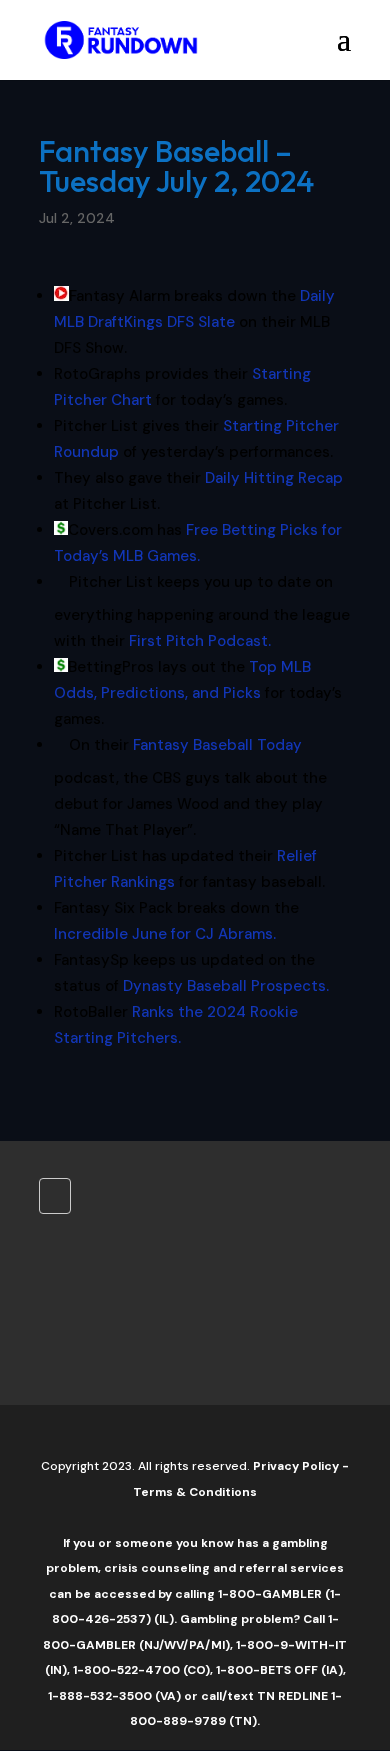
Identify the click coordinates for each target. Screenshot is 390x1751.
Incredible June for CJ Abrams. (165, 934)
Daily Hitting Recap (272, 478)
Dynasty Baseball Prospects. (226, 986)
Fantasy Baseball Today (217, 745)
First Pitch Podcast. (200, 641)
